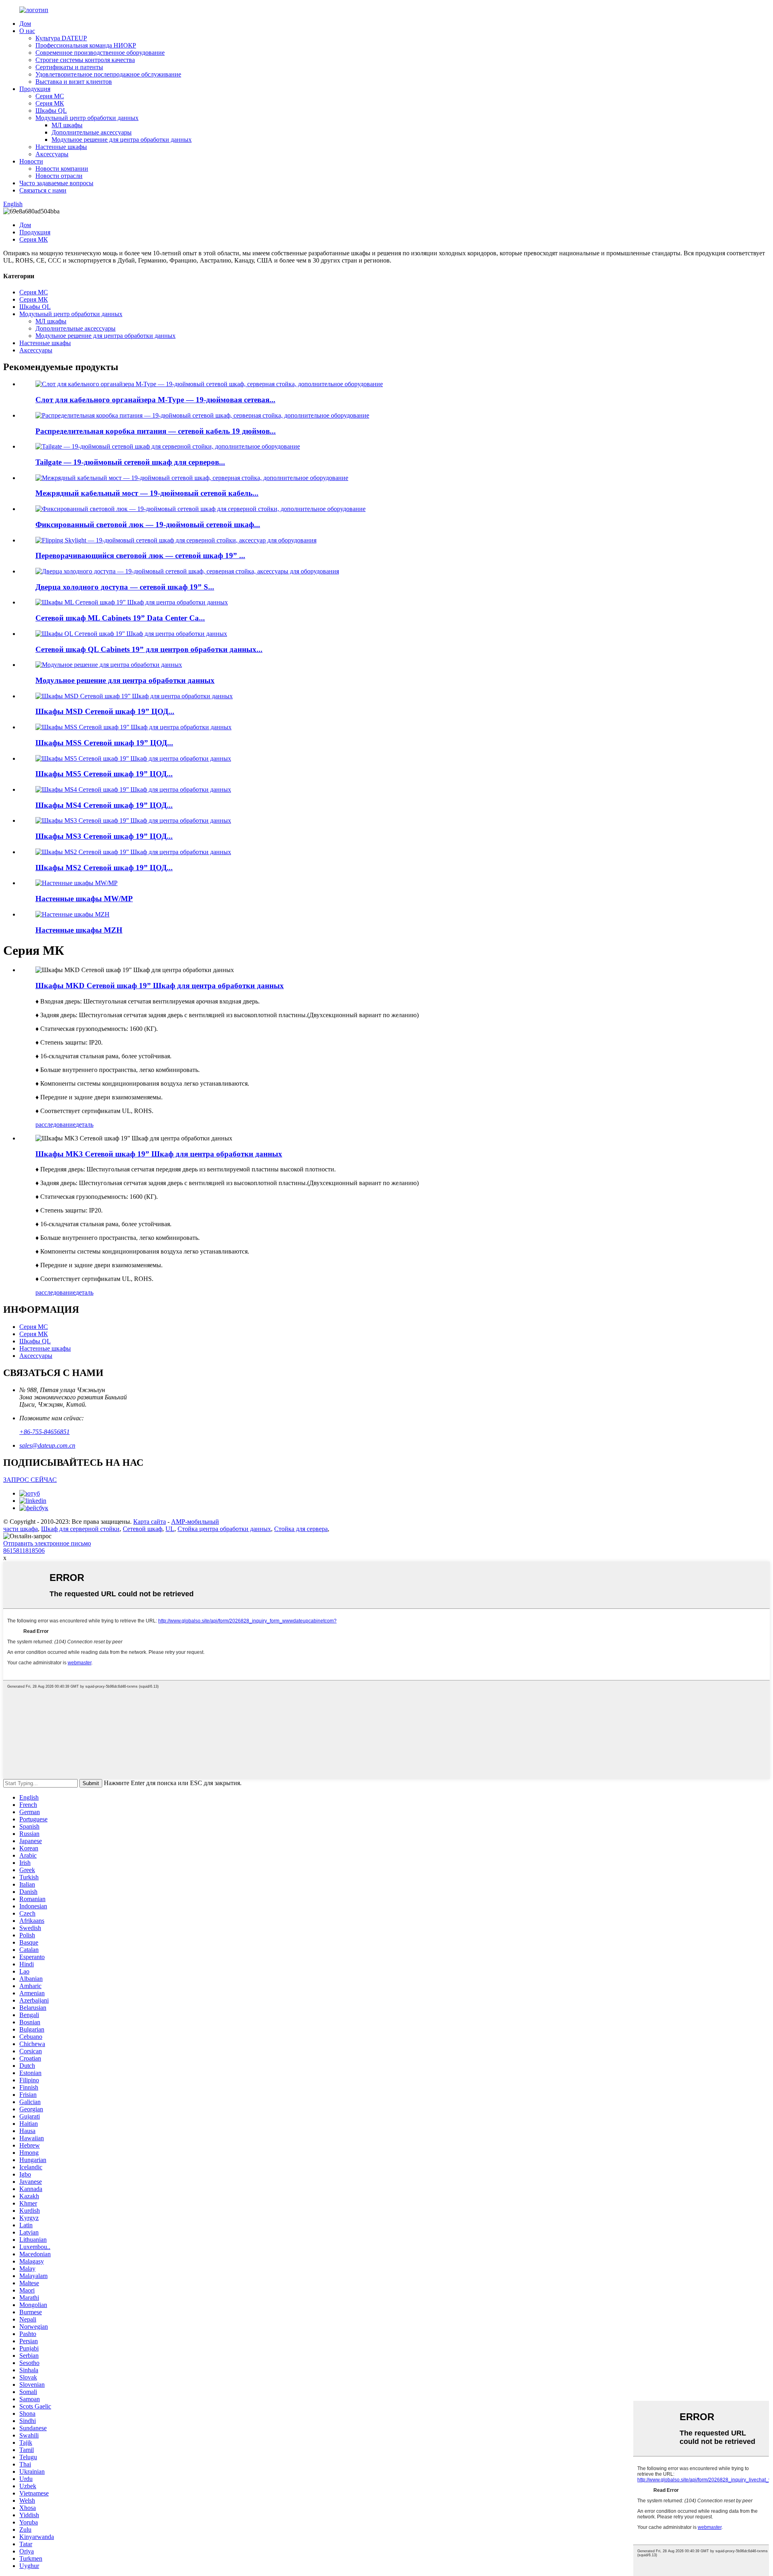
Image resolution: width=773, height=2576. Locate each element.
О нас (27, 31)
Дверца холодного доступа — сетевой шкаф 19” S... (125, 587)
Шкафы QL (51, 111)
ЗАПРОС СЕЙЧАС (30, 1480)
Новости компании (62, 169)
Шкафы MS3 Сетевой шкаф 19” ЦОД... (104, 836)
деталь (85, 1125)
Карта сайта (150, 1522)
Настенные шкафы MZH (79, 930)
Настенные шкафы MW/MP (84, 899)
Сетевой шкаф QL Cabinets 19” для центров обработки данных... (149, 649)
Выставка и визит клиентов (74, 82)
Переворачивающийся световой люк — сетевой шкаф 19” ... (140, 556)
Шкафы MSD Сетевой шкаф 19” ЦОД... (105, 711)
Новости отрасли (59, 176)
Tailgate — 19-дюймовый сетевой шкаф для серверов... (130, 462)
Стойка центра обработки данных (224, 1529)
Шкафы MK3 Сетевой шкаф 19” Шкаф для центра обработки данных (159, 1154)
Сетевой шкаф (143, 1529)
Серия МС (50, 96)
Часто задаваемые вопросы (56, 183)
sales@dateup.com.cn (47, 1445)
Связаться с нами (43, 190)
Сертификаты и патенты (69, 67)
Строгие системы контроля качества (85, 60)
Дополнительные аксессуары (92, 132)
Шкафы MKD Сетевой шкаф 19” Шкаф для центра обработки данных (160, 986)
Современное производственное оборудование (100, 53)
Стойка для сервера (301, 1529)
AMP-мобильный (195, 1522)
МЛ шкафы (67, 125)
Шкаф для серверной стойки (80, 1529)
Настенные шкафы (61, 147)
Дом (25, 24)
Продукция (35, 89)
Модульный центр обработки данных (87, 118)
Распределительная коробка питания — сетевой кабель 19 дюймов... (156, 431)
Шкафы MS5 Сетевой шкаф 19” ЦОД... (104, 774)
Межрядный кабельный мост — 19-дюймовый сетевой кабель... (147, 493)
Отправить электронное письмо (47, 1543)
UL (170, 1529)
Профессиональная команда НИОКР (86, 45)
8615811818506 (24, 1551)
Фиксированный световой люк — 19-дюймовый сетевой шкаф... (148, 525)
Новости (31, 161)
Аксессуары (52, 154)
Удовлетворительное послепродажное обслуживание (108, 74)
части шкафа (21, 1529)
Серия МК (50, 103)
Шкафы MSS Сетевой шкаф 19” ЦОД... (104, 743)
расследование (56, 1125)
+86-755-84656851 (44, 1432)
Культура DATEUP (61, 38)
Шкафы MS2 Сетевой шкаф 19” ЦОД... (104, 868)
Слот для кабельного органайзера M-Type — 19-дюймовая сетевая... (155, 400)
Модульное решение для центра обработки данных (122, 140)
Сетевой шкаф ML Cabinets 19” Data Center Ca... (120, 618)
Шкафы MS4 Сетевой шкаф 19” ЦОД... (104, 805)
